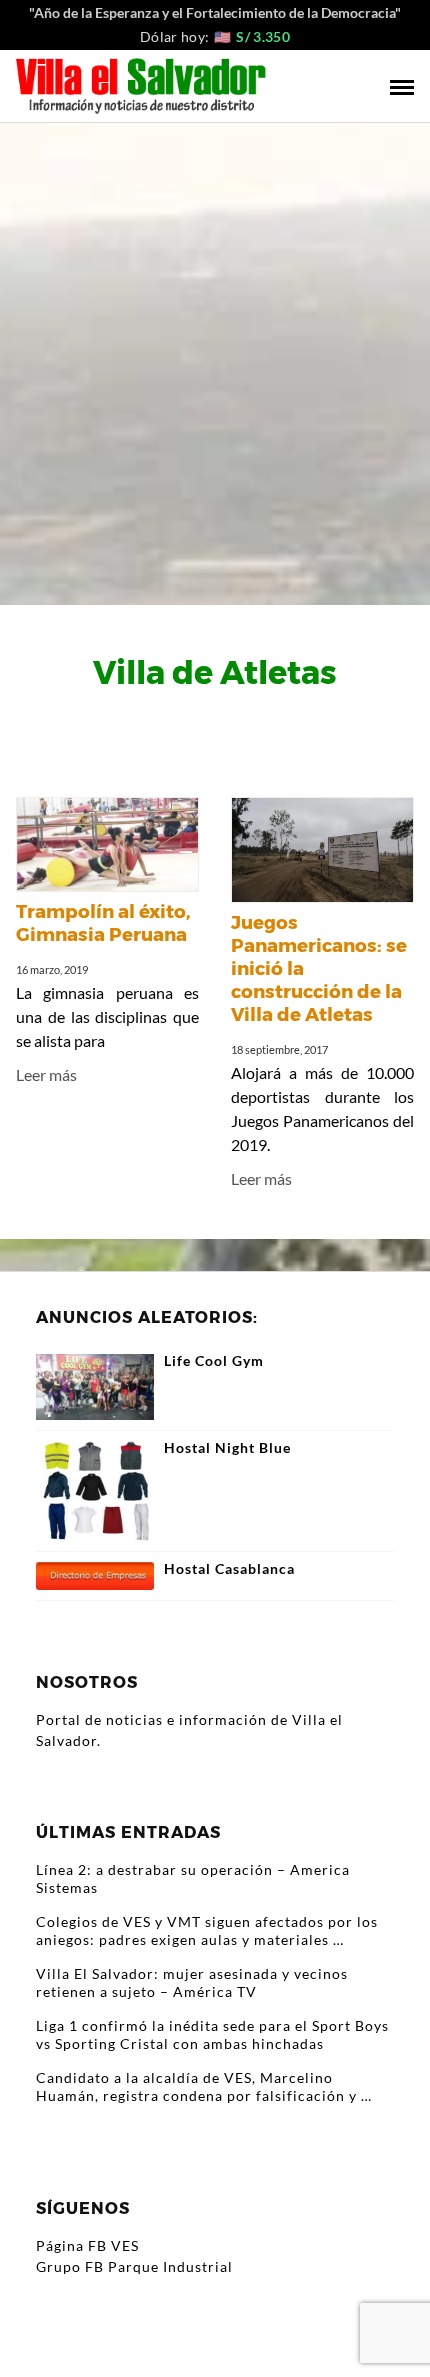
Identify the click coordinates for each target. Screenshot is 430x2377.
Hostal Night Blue (227, 1448)
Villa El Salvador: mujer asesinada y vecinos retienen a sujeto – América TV (192, 1982)
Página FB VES (87, 2245)
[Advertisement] (215, 348)
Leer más (46, 1074)
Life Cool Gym (214, 1361)
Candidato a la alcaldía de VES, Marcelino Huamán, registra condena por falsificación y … (204, 2086)
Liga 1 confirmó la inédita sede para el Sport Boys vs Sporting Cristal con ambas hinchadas (212, 2034)
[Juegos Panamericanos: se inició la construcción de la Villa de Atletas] (322, 851)
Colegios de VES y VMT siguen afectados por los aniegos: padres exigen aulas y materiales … (207, 1930)
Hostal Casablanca (229, 1569)
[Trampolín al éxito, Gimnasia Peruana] (107, 846)
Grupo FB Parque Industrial (134, 2266)
